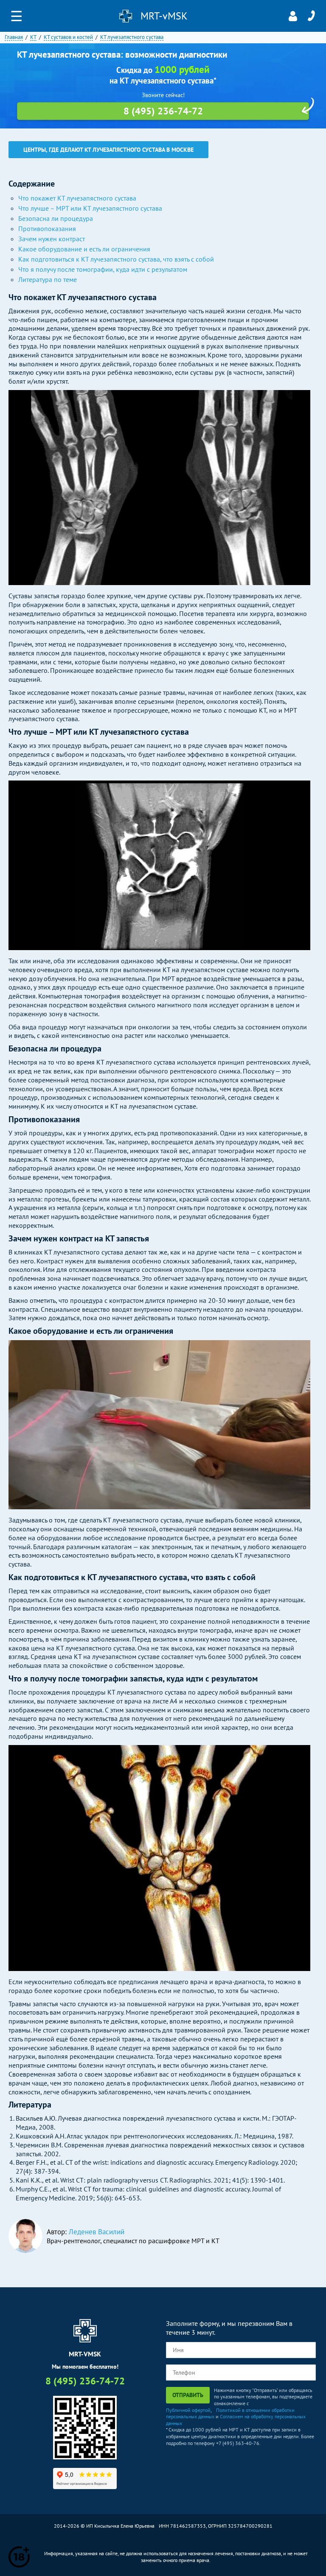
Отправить (188, 2395)
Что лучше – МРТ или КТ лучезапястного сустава (90, 208)
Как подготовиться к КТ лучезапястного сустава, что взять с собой (116, 259)
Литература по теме (48, 279)
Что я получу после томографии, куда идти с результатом (103, 269)
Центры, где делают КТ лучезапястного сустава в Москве (108, 150)
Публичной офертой (188, 2410)
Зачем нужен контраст (52, 239)
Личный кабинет (293, 16)
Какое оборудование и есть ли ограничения (84, 249)
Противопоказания (47, 229)
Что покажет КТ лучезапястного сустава (77, 198)
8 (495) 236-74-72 (311, 16)
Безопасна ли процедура (56, 218)
